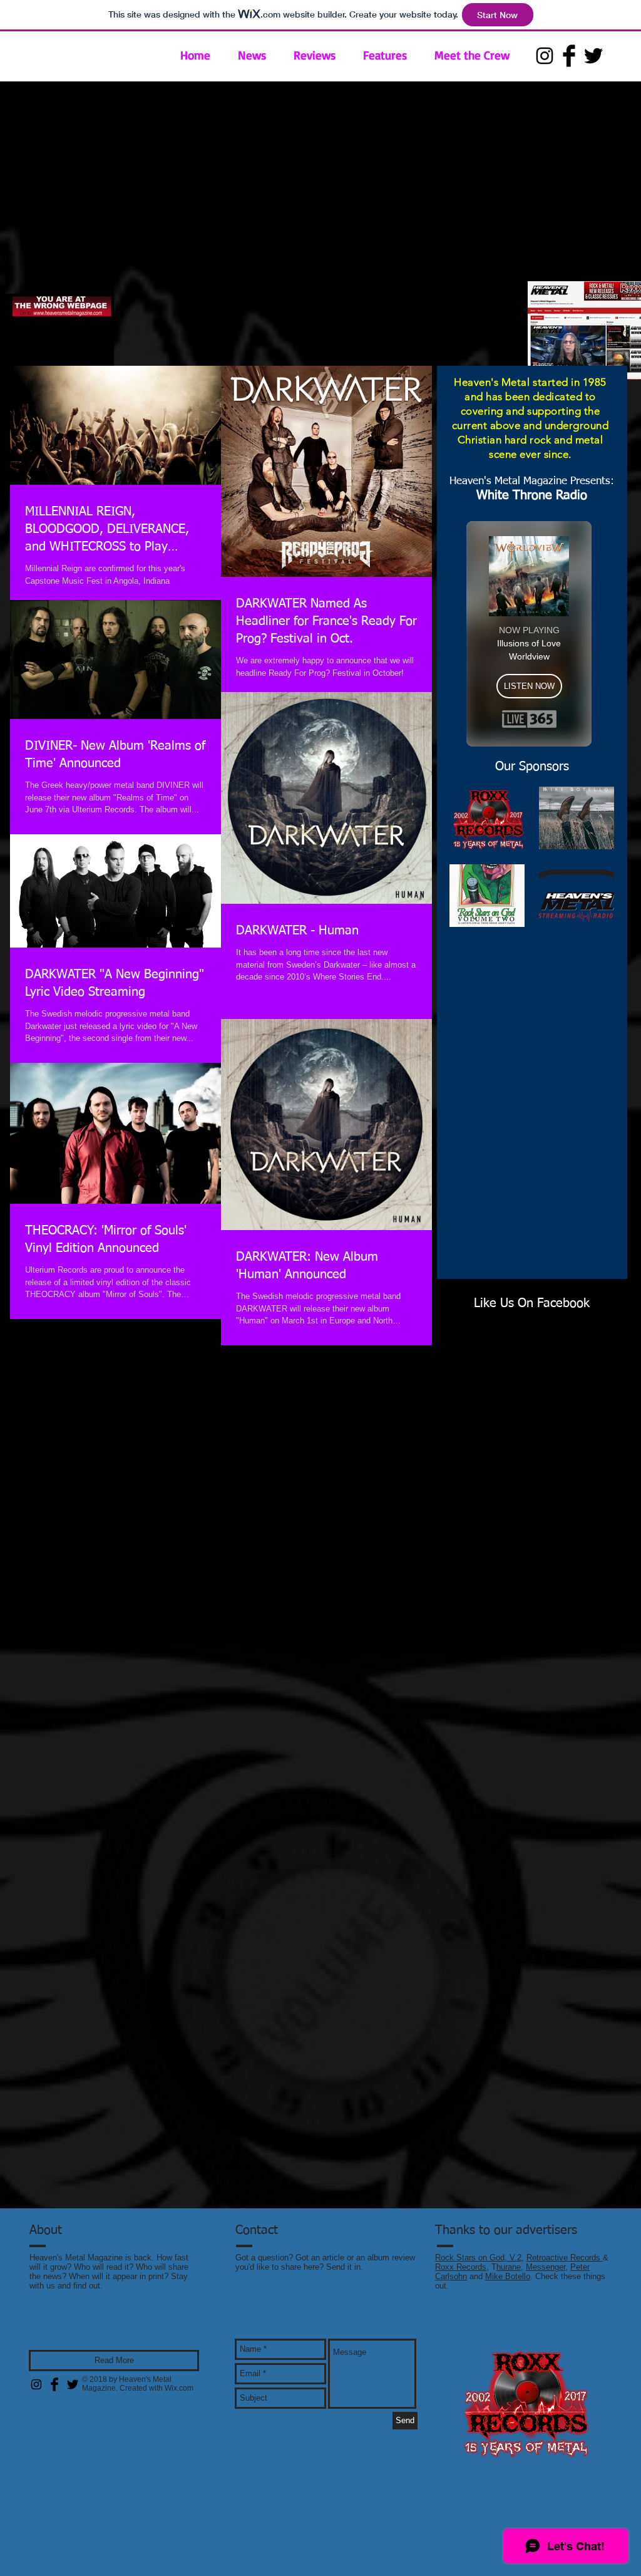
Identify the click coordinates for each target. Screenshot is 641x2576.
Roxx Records (461, 2267)
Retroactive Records (565, 2258)
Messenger (546, 2267)
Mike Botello (508, 2276)
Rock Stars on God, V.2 (478, 2258)
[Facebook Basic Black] (569, 56)
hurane (509, 2267)
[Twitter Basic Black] (593, 56)
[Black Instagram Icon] (545, 56)
